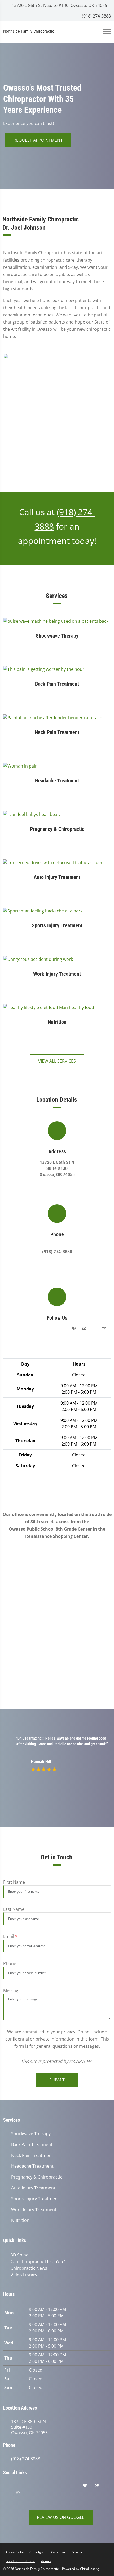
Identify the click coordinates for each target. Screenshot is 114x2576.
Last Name (14, 1909)
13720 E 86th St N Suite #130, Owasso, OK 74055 (59, 5)
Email (10, 1936)
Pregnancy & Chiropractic (37, 2177)
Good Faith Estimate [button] (20, 2560)
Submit (57, 2080)
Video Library (23, 2274)
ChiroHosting (90, 2568)
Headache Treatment (32, 2166)
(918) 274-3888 (96, 16)
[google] (11, 1329)
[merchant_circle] (104, 1329)
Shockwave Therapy (31, 2134)
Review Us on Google (61, 2516)
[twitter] (53, 1329)
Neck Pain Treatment (32, 2156)
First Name (14, 1882)
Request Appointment (38, 140)
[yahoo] (94, 1329)
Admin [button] (46, 2560)
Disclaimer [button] (58, 2551)
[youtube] (64, 1329)
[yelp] (32, 1329)
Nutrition (20, 2220)
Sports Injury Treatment (35, 2199)
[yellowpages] (84, 1329)
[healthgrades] (74, 1329)
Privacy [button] (77, 2551)
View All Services (57, 1061)
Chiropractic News (28, 2268)
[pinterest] (43, 1329)
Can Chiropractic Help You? (37, 2261)
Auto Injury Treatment (33, 2188)
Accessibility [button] (15, 2551)
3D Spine (18, 2255)
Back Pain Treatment (32, 2145)
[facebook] (21, 1329)
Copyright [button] (37, 2551)
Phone (10, 1963)
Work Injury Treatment (34, 2210)
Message (12, 1991)
